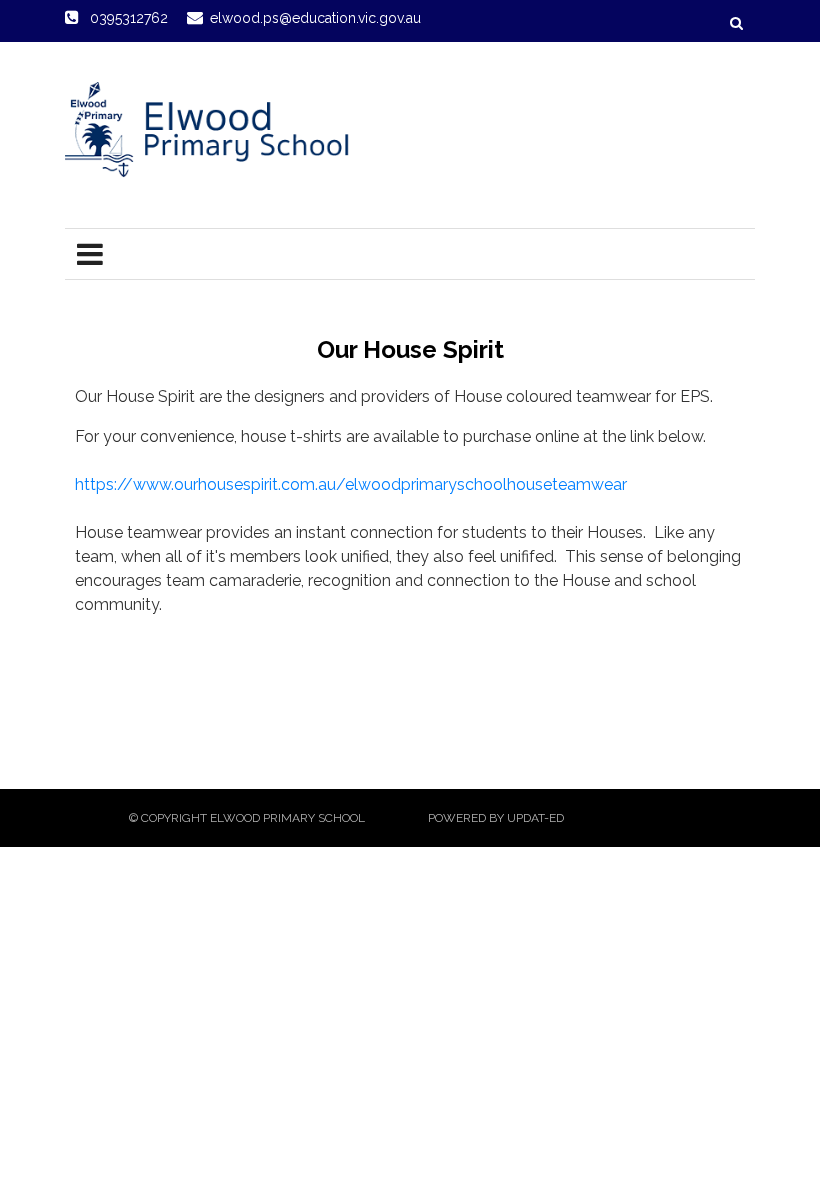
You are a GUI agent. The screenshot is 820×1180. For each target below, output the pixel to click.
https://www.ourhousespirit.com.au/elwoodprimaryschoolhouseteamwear (351, 484)
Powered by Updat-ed (496, 818)
